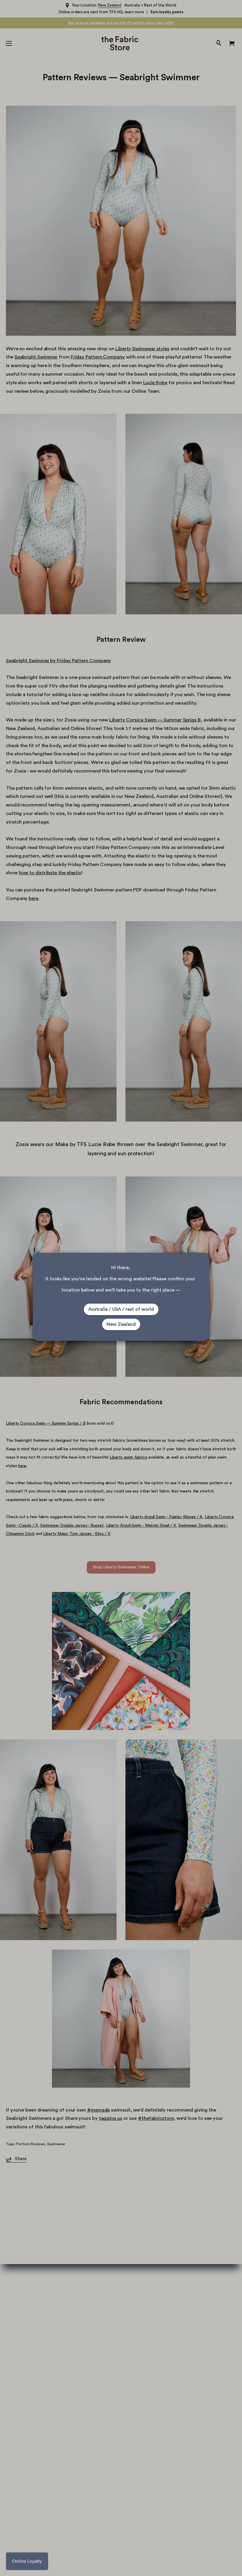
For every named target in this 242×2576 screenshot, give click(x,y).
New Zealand (121, 1324)
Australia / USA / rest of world (121, 1309)
